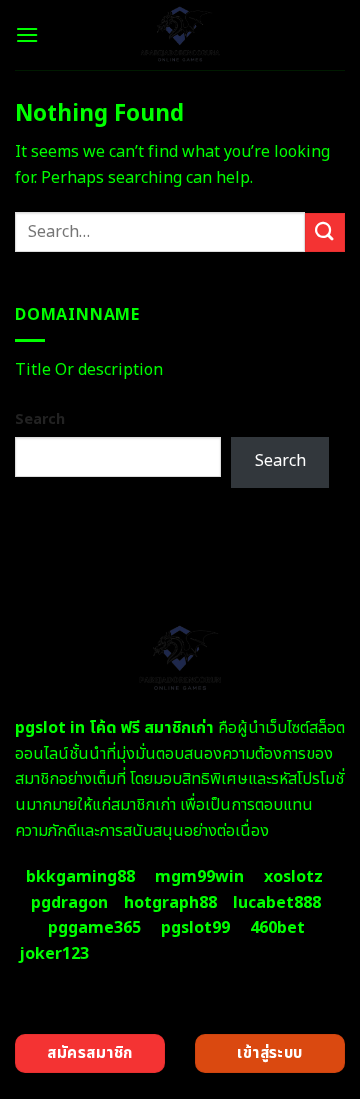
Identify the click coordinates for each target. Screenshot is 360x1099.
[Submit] (325, 232)
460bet (277, 928)
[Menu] (27, 34)
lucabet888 (277, 903)
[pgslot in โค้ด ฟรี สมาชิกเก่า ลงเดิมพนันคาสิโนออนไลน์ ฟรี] (180, 35)
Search (40, 419)
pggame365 (94, 928)
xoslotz (293, 877)
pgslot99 (195, 928)
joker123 (54, 954)
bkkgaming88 (80, 877)
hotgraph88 (170, 903)
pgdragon (69, 903)
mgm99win (199, 877)
